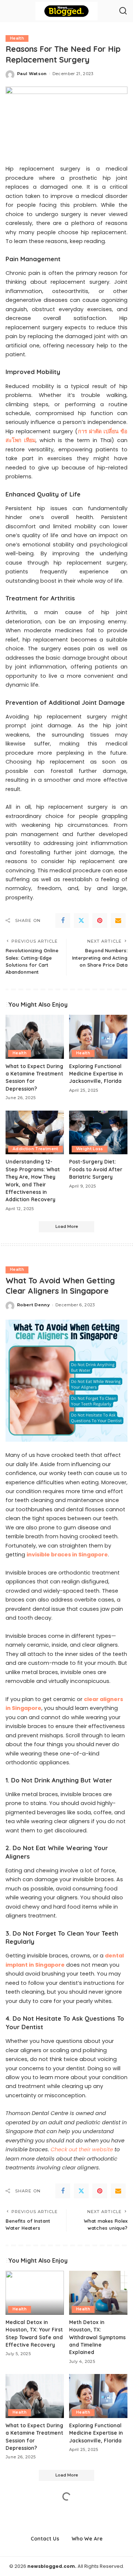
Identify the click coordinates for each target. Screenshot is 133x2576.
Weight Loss (90, 1149)
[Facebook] (63, 920)
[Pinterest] (100, 920)
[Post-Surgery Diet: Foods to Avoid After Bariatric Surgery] (98, 1133)
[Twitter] (81, 920)
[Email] (118, 920)
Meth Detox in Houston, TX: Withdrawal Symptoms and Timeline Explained (97, 2337)
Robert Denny (33, 1305)
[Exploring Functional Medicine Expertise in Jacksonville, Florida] (98, 1037)
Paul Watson (32, 74)
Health (17, 38)
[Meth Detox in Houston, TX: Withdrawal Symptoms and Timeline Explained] (98, 2293)
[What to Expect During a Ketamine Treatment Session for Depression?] (35, 1037)
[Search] (123, 11)
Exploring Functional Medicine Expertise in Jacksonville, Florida (96, 1074)
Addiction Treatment (35, 1149)
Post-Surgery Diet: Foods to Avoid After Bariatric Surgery (96, 1169)
